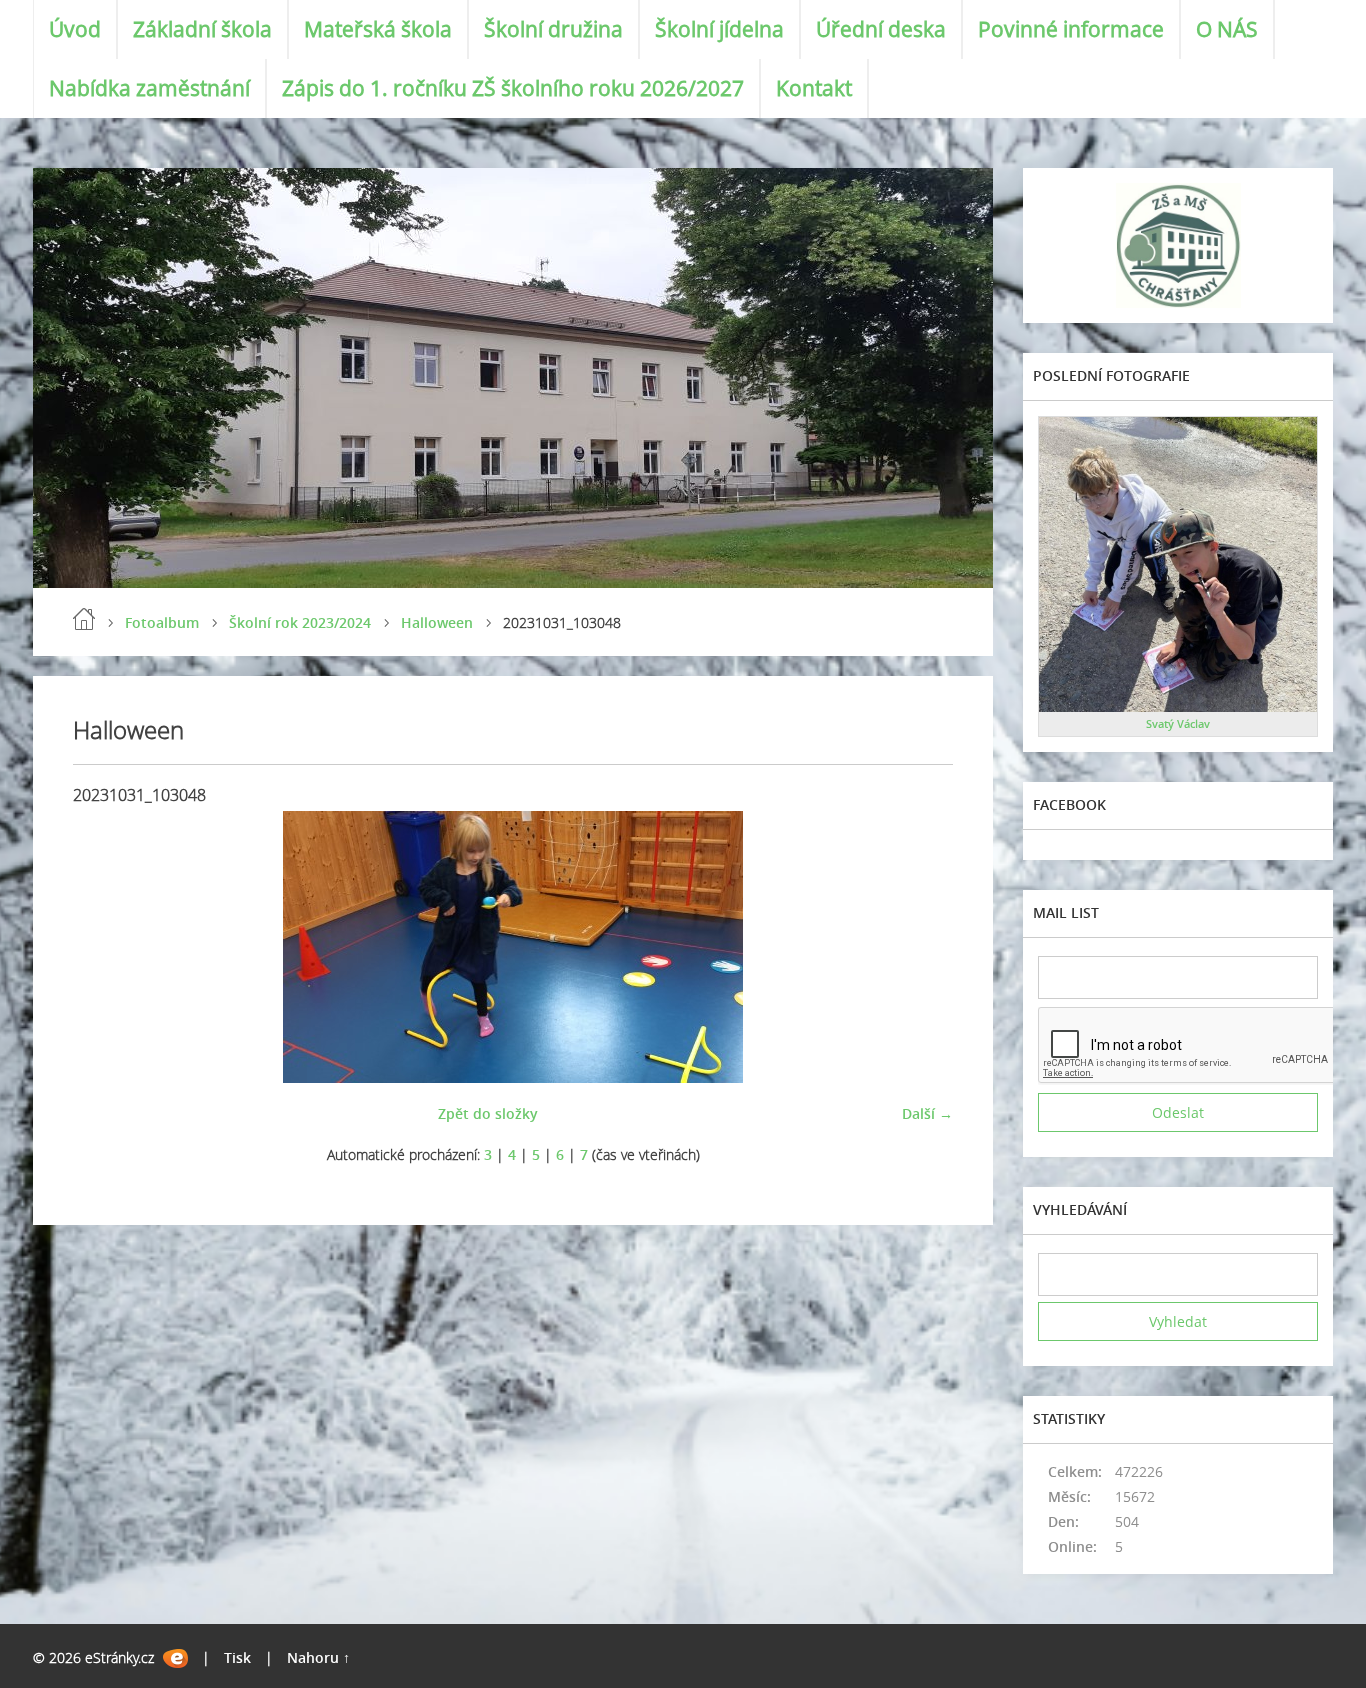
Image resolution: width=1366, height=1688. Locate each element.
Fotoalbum (162, 622)
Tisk (237, 1657)
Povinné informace (1071, 29)
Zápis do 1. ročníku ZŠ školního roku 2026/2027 (513, 88)
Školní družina (553, 29)
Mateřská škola (378, 29)
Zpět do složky (488, 1113)
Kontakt (814, 88)
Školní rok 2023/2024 (300, 622)
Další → (927, 1113)
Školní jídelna (719, 29)
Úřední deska (881, 29)
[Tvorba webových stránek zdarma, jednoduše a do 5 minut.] (175, 1658)
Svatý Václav (1178, 723)
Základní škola (202, 29)
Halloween (437, 622)
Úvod (75, 29)
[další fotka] (920, 947)
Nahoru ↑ (318, 1657)
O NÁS (1227, 29)
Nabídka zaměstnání (149, 88)
